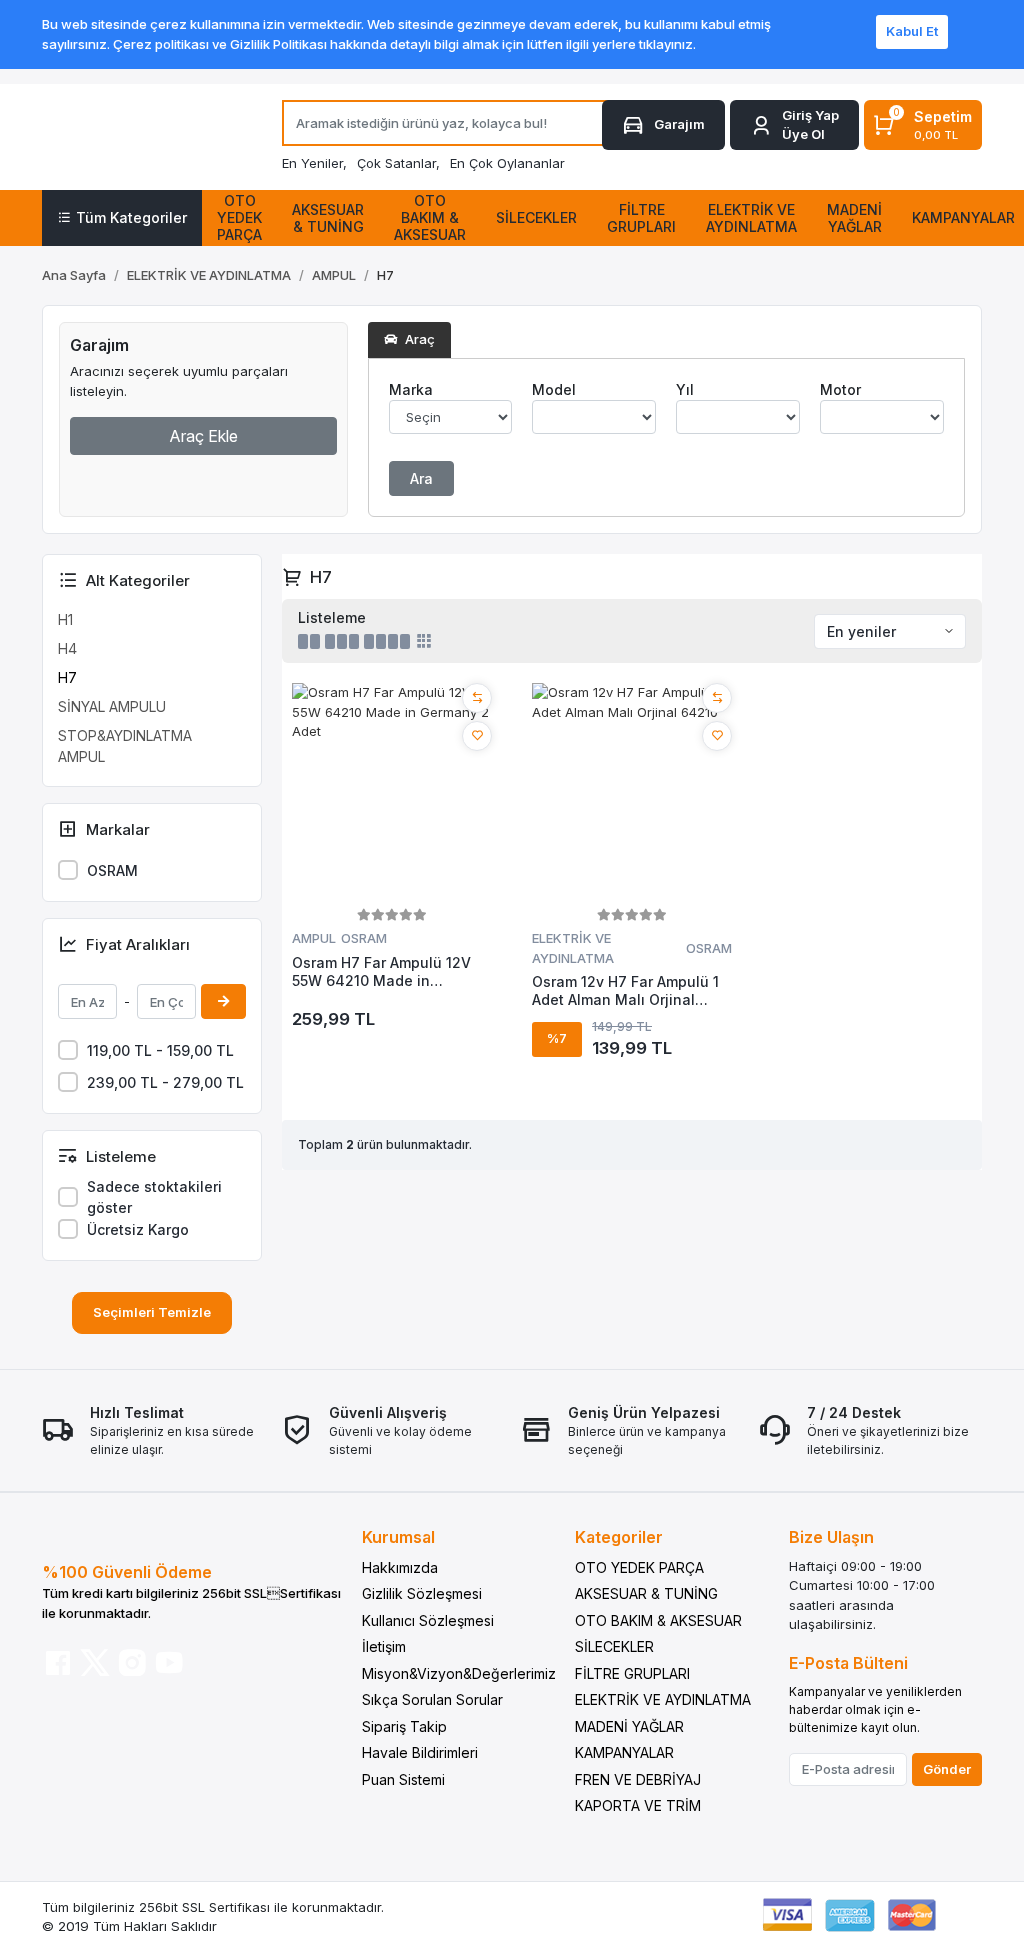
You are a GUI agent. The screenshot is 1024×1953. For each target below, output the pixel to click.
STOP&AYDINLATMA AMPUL (125, 746)
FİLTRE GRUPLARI (632, 1673)
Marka (411, 389)
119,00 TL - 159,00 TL (160, 1050)
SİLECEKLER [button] (536, 217)
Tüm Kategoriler (131, 217)
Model (554, 389)
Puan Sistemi (403, 1779)
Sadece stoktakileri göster (154, 1197)
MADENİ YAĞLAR (629, 1726)
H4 (67, 648)
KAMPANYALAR (624, 1752)
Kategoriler (619, 1537)
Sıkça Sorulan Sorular (432, 1699)
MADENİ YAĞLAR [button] (854, 218)
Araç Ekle (203, 436)
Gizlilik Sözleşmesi (422, 1593)
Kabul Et (912, 31)
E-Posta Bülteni (848, 1663)
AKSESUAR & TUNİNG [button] (328, 218)
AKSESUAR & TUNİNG (646, 1593)
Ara (421, 478)
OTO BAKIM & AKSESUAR (658, 1620)
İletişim (384, 1646)
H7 (67, 677)
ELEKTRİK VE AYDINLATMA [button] (751, 218)
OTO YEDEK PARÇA (639, 1567)
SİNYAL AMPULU (112, 706)
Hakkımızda (400, 1567)
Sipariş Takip (404, 1726)
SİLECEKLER (614, 1646)
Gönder (947, 1769)
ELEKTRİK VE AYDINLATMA (573, 948)
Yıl (685, 389)
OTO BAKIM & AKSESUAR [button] (430, 217)
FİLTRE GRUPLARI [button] (641, 218)
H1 (65, 619)
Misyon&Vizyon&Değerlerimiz (459, 1673)
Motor (840, 389)
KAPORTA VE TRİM (638, 1805)
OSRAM (112, 870)
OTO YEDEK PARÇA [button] (239, 217)
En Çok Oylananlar (507, 163)
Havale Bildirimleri (420, 1752)
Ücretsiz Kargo (138, 1229)
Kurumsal (398, 1537)
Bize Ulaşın (831, 1537)
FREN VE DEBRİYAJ (638, 1779)
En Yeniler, (314, 163)
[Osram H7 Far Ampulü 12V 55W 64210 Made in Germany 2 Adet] (392, 793)
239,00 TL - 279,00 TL (165, 1082)
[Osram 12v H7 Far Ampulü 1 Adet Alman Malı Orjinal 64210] (632, 793)
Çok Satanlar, (398, 163)
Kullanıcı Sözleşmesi (428, 1620)
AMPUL (314, 938)
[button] (794, 125)
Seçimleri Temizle (152, 1312)
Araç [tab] (418, 339)
